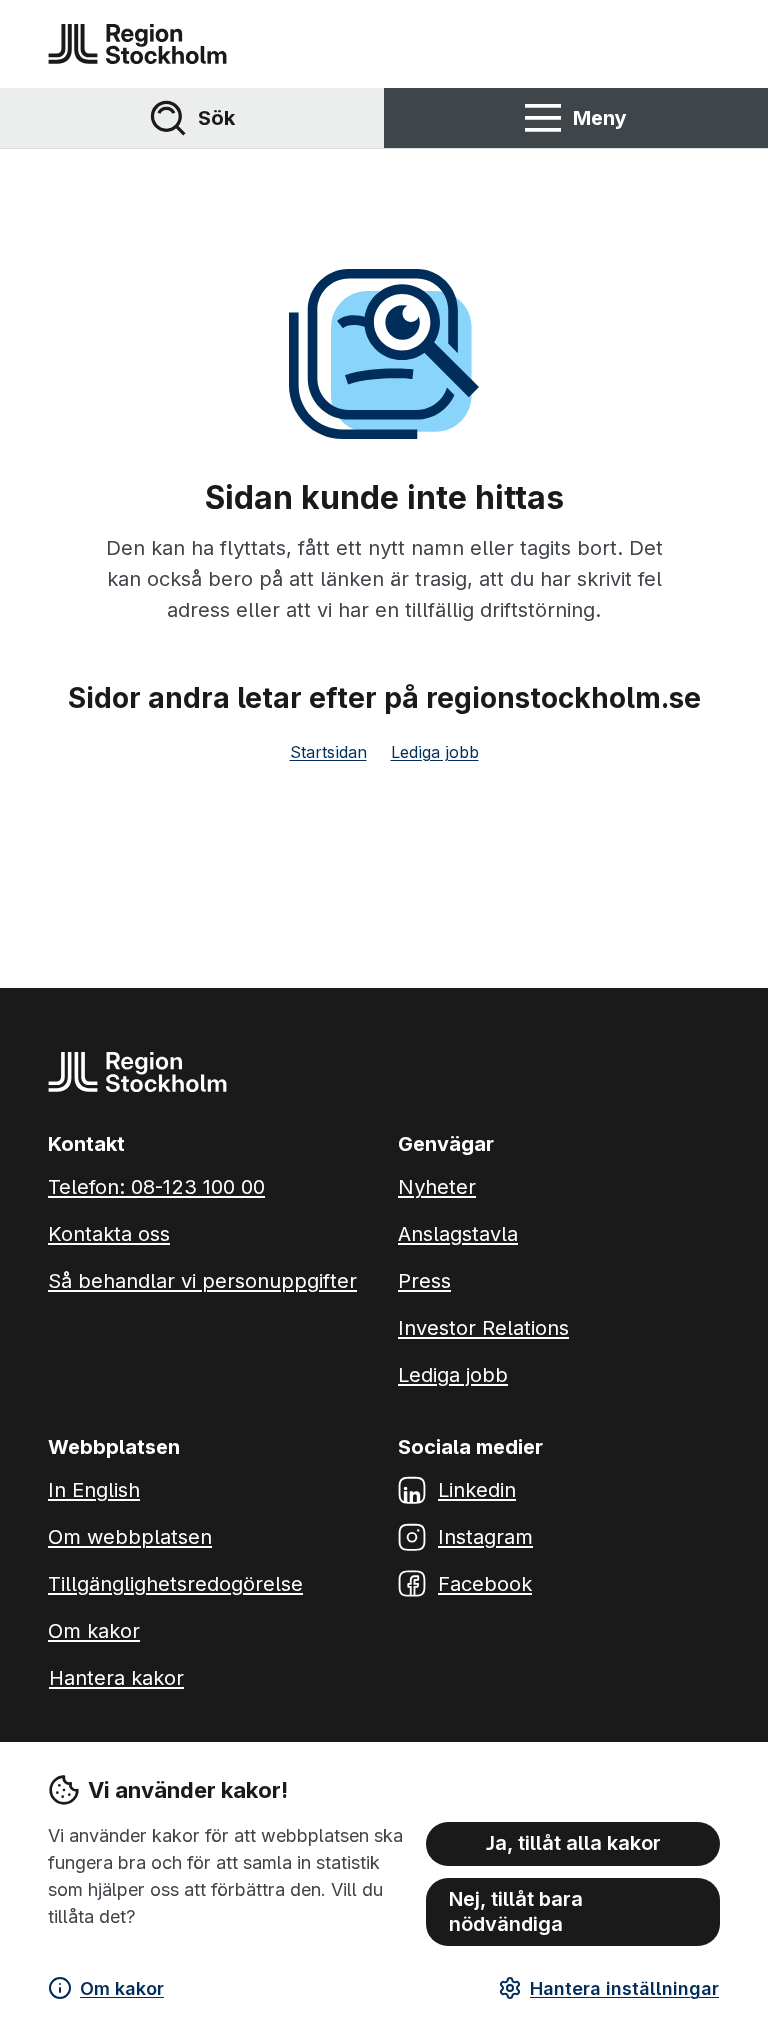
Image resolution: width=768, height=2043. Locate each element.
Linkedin (477, 1490)
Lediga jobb (435, 752)
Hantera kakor (116, 1678)
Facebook (485, 1584)
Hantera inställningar (624, 1988)
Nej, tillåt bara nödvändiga (516, 1911)
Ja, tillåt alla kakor (573, 1843)
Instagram (485, 1537)
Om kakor (122, 1988)
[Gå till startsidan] (137, 44)
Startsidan (328, 752)
